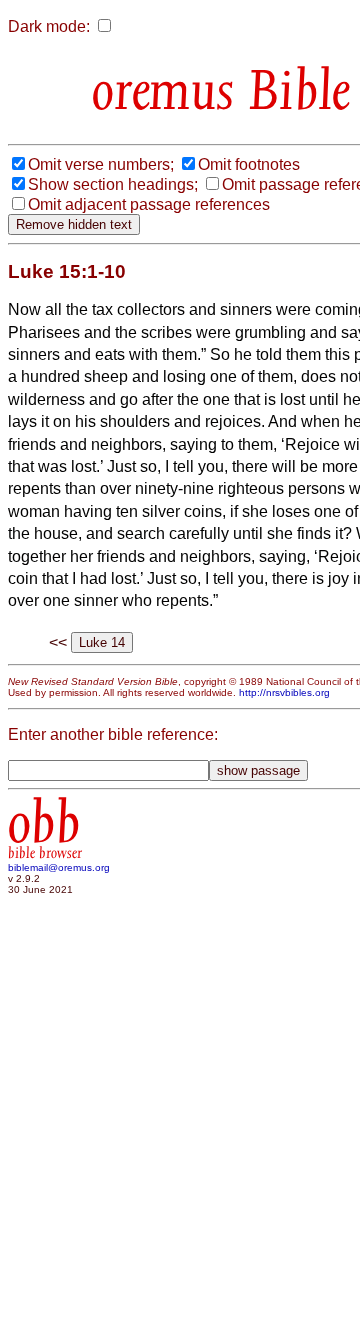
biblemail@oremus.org (59, 867)
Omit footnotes (249, 164)
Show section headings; (113, 184)
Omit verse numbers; (101, 164)
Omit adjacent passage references (149, 204)
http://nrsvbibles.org (284, 692)
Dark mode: (49, 26)
